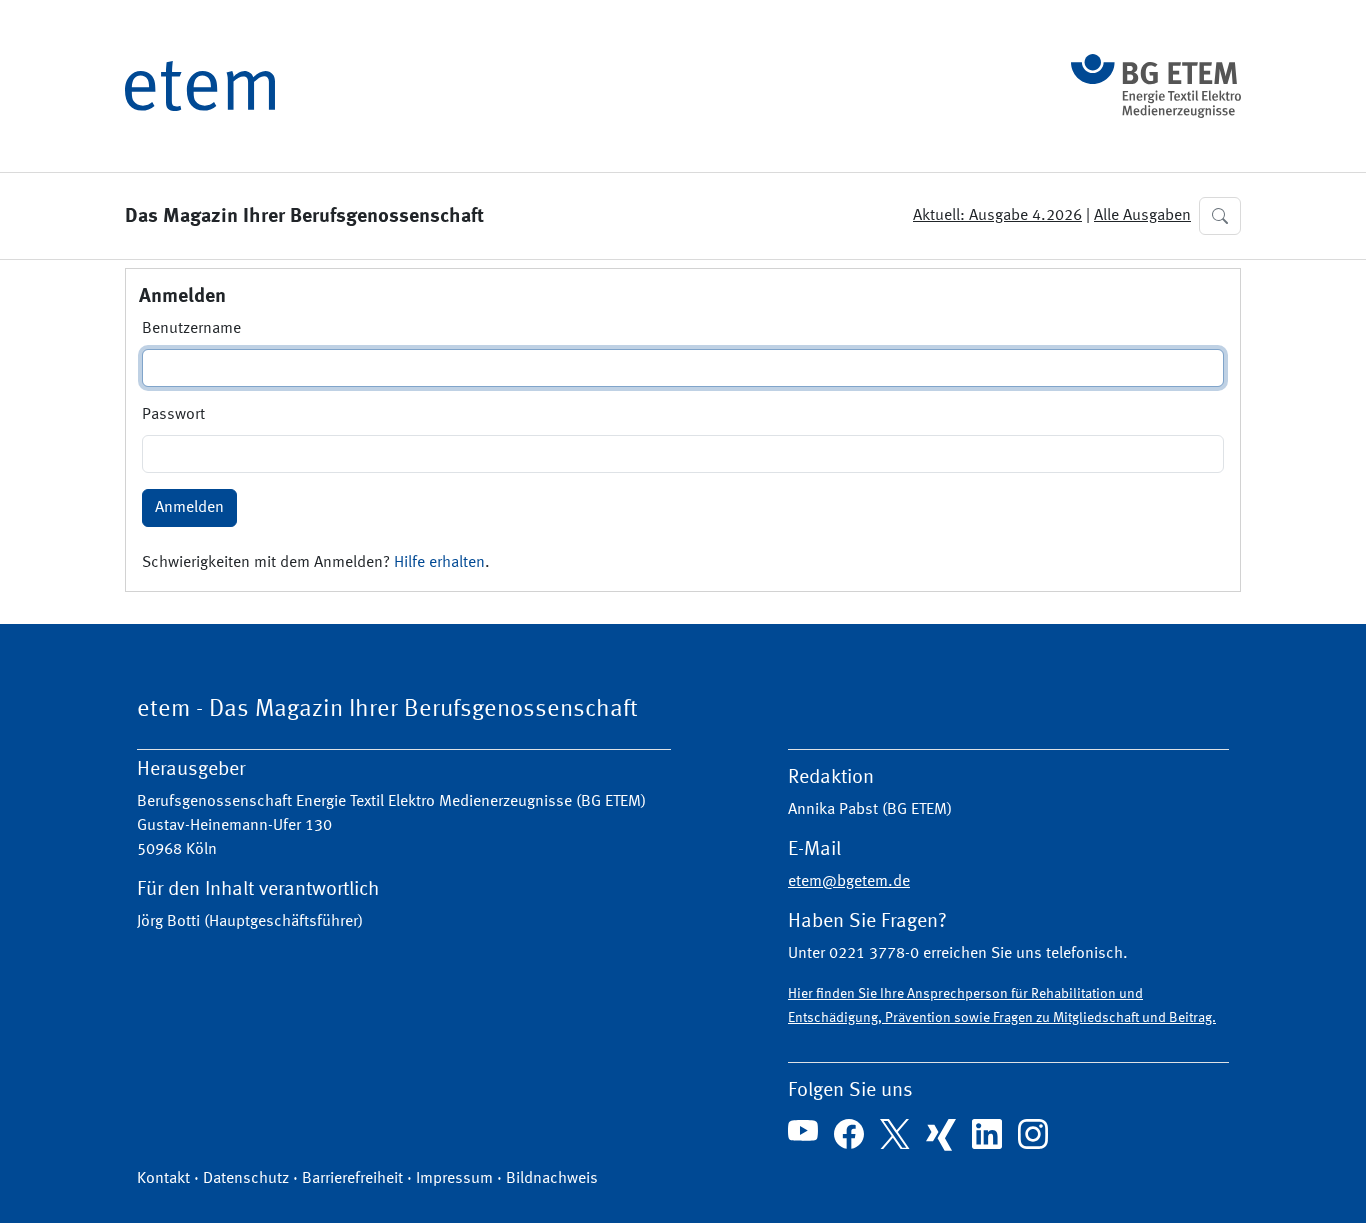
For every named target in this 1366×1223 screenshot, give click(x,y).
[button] (1220, 216)
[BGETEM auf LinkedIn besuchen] (987, 1134)
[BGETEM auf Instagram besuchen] (1033, 1134)
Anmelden (189, 508)
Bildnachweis (552, 1179)
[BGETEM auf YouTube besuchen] (803, 1131)
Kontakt (163, 1179)
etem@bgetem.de (849, 882)
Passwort (173, 415)
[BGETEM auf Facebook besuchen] (849, 1134)
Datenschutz (246, 1179)
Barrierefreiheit (352, 1179)
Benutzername (191, 329)
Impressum (454, 1179)
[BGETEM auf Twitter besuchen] (895, 1134)
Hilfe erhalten (439, 563)
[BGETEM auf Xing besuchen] (941, 1135)
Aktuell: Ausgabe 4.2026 (997, 216)
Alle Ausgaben (1142, 216)
